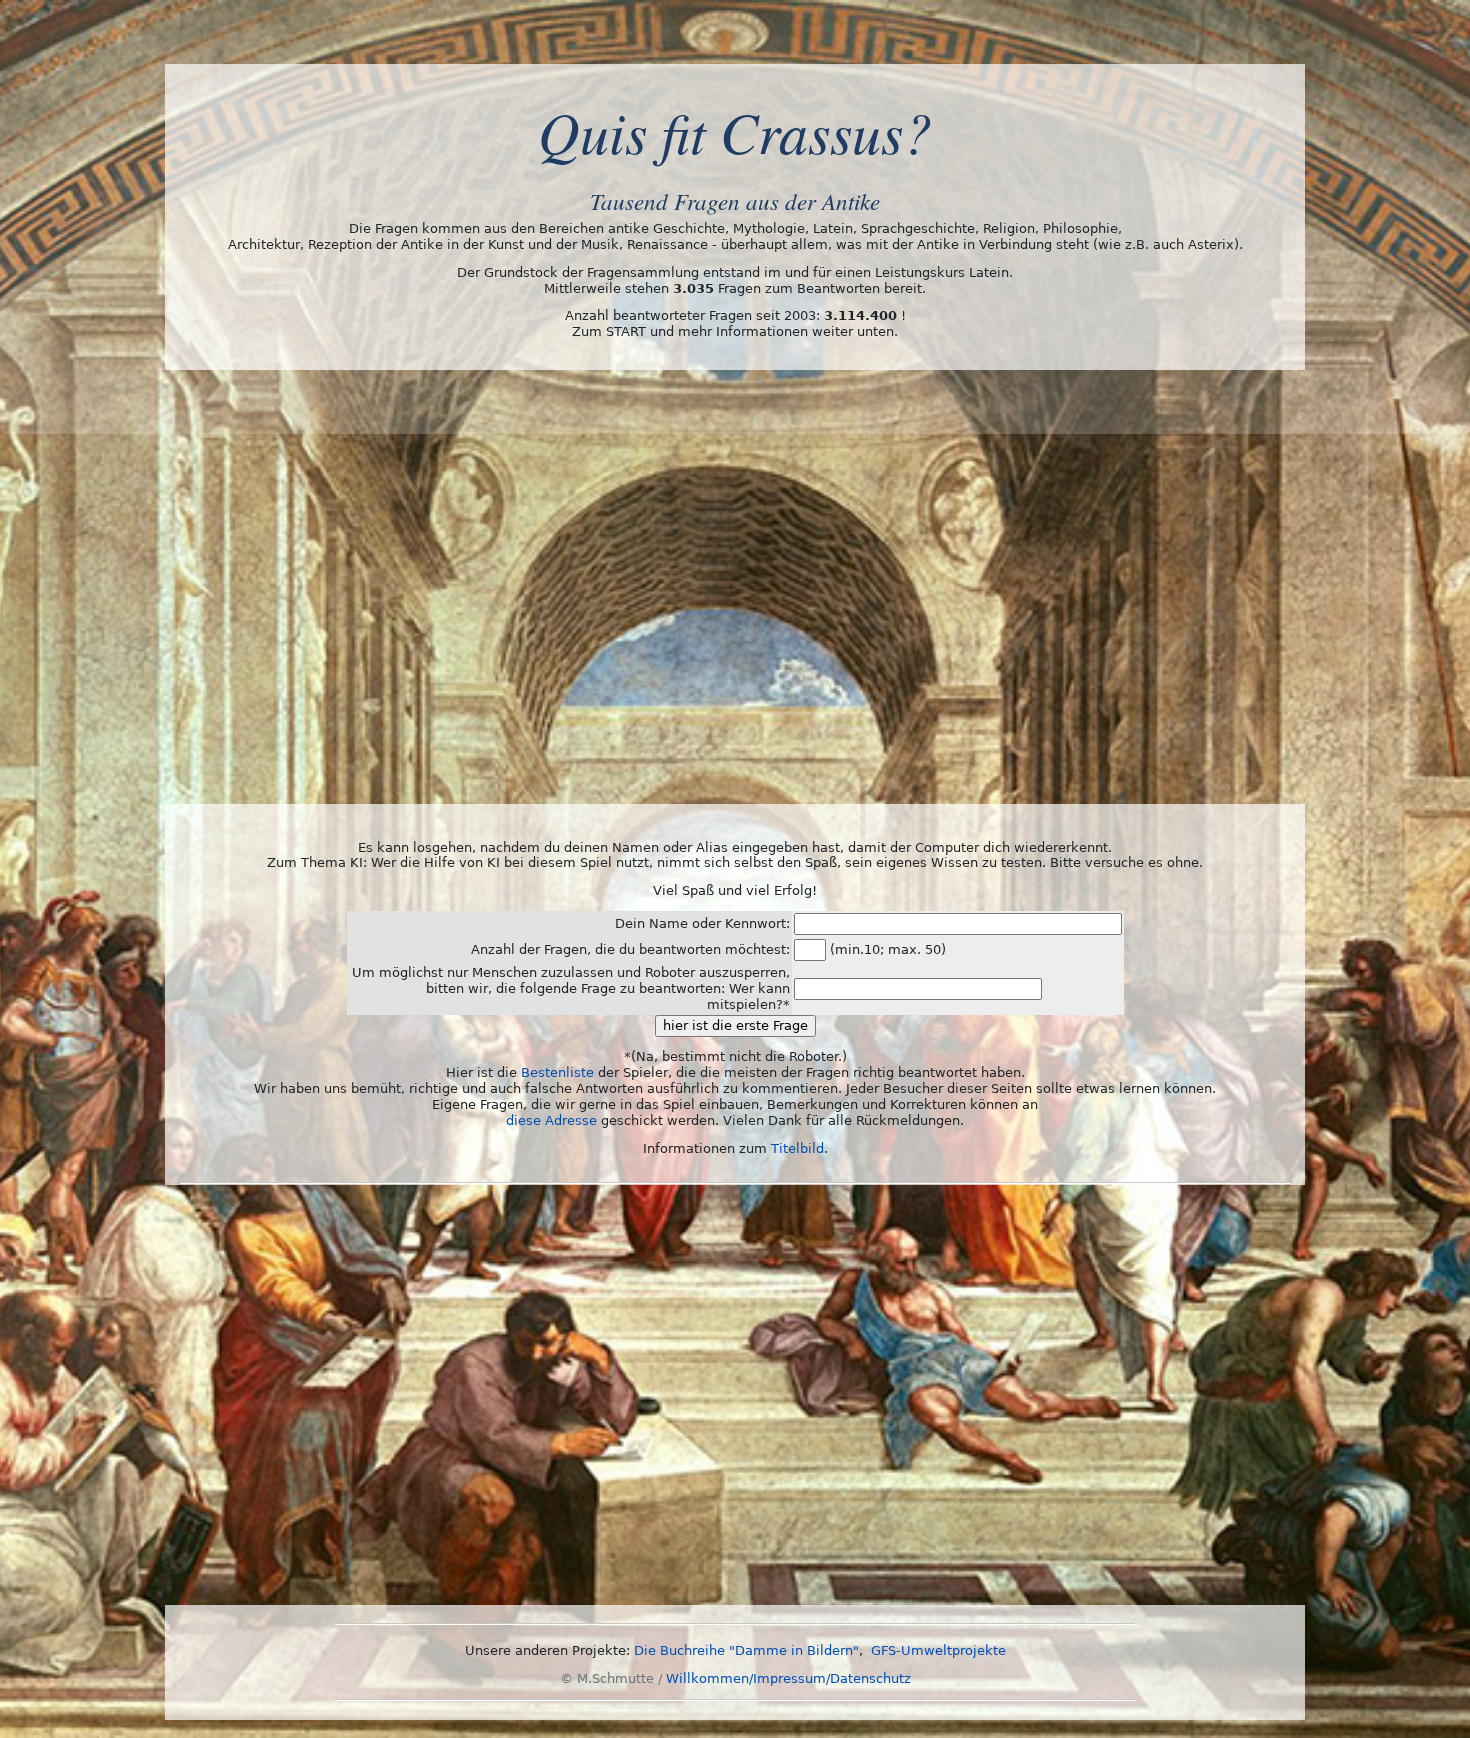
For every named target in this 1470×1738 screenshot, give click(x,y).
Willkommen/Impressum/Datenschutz (788, 1678)
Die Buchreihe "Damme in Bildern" (746, 1650)
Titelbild (797, 1148)
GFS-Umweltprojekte (938, 1650)
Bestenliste (557, 1072)
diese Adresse (551, 1120)
